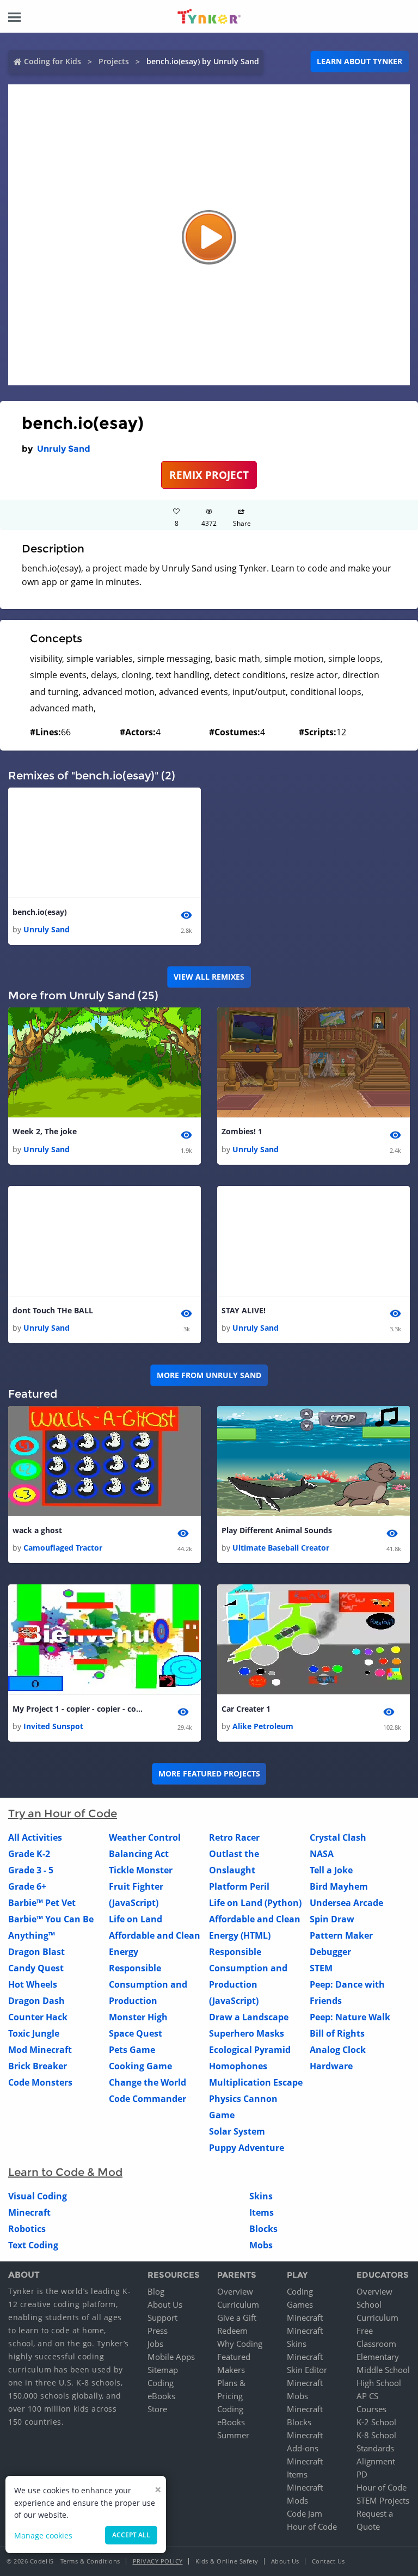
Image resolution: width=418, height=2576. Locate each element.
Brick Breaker (38, 2066)
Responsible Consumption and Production (148, 1984)
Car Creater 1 (246, 1709)
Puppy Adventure (247, 2148)
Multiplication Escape (256, 2082)
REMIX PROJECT (209, 475)
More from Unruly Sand (209, 1375)
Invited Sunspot (53, 1726)
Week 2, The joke (45, 1131)
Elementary (378, 2357)
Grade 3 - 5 (31, 1870)
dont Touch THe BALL (53, 1310)
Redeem (232, 2331)
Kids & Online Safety (227, 2561)
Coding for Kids (53, 61)
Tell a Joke (331, 1870)
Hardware (331, 2066)
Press (158, 2331)
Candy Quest (36, 1968)
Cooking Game (140, 2066)
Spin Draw (332, 1919)
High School (379, 2383)
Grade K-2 (29, 1854)
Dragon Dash (36, 2001)
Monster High (138, 2017)
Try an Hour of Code (63, 1813)
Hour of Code (312, 2526)
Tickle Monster (141, 1870)
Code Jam (305, 2513)
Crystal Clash (338, 1837)
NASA (322, 1854)
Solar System (237, 2131)
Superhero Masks (247, 2033)
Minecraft (29, 2212)
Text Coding (33, 2245)
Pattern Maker (341, 1935)
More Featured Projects (209, 1773)
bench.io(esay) (40, 912)
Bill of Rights (337, 2033)
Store (157, 2409)
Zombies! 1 (242, 1131)
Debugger (330, 1952)
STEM (321, 1968)
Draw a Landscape (249, 2017)
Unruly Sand (64, 449)
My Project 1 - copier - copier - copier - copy (78, 1709)
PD (362, 2474)
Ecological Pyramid (250, 2050)
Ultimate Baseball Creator (281, 1548)
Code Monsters (40, 2082)
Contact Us (328, 2561)
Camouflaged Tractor (63, 1548)
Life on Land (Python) (255, 1903)
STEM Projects (383, 2500)
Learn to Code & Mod (65, 2172)
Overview (235, 2291)
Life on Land (136, 1919)
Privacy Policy (158, 2561)
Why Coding (240, 2344)
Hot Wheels (33, 1984)
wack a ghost (37, 1530)
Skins (261, 2196)
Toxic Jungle (34, 2033)
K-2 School (376, 2422)
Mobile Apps (171, 2357)
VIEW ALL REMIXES (209, 977)
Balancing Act (139, 1854)
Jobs (155, 2344)
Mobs (261, 2245)
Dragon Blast (36, 1952)
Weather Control (145, 1837)
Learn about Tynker (359, 61)
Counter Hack (38, 2017)
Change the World (147, 2082)
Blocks (263, 2229)
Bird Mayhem (339, 1886)
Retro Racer (234, 1837)
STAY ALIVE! (244, 1310)
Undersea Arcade (346, 1903)
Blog (156, 2291)
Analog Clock (338, 2050)
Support (162, 2317)
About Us (165, 2304)
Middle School (383, 2370)
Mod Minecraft (40, 2050)
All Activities (35, 1837)
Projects (114, 61)
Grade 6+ (27, 1886)
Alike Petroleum (263, 1726)
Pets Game (132, 2050)
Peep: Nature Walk (350, 2017)
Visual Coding (38, 2196)
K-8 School (376, 2435)
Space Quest (136, 2033)
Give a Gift (237, 2317)
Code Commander (147, 2099)
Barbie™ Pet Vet (42, 1903)
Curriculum (238, 2304)
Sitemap (163, 2370)
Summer (233, 2435)
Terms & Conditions (90, 2561)
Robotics (27, 2229)
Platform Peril (239, 1886)
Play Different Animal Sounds (277, 1530)
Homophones (238, 2066)
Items (262, 2212)
